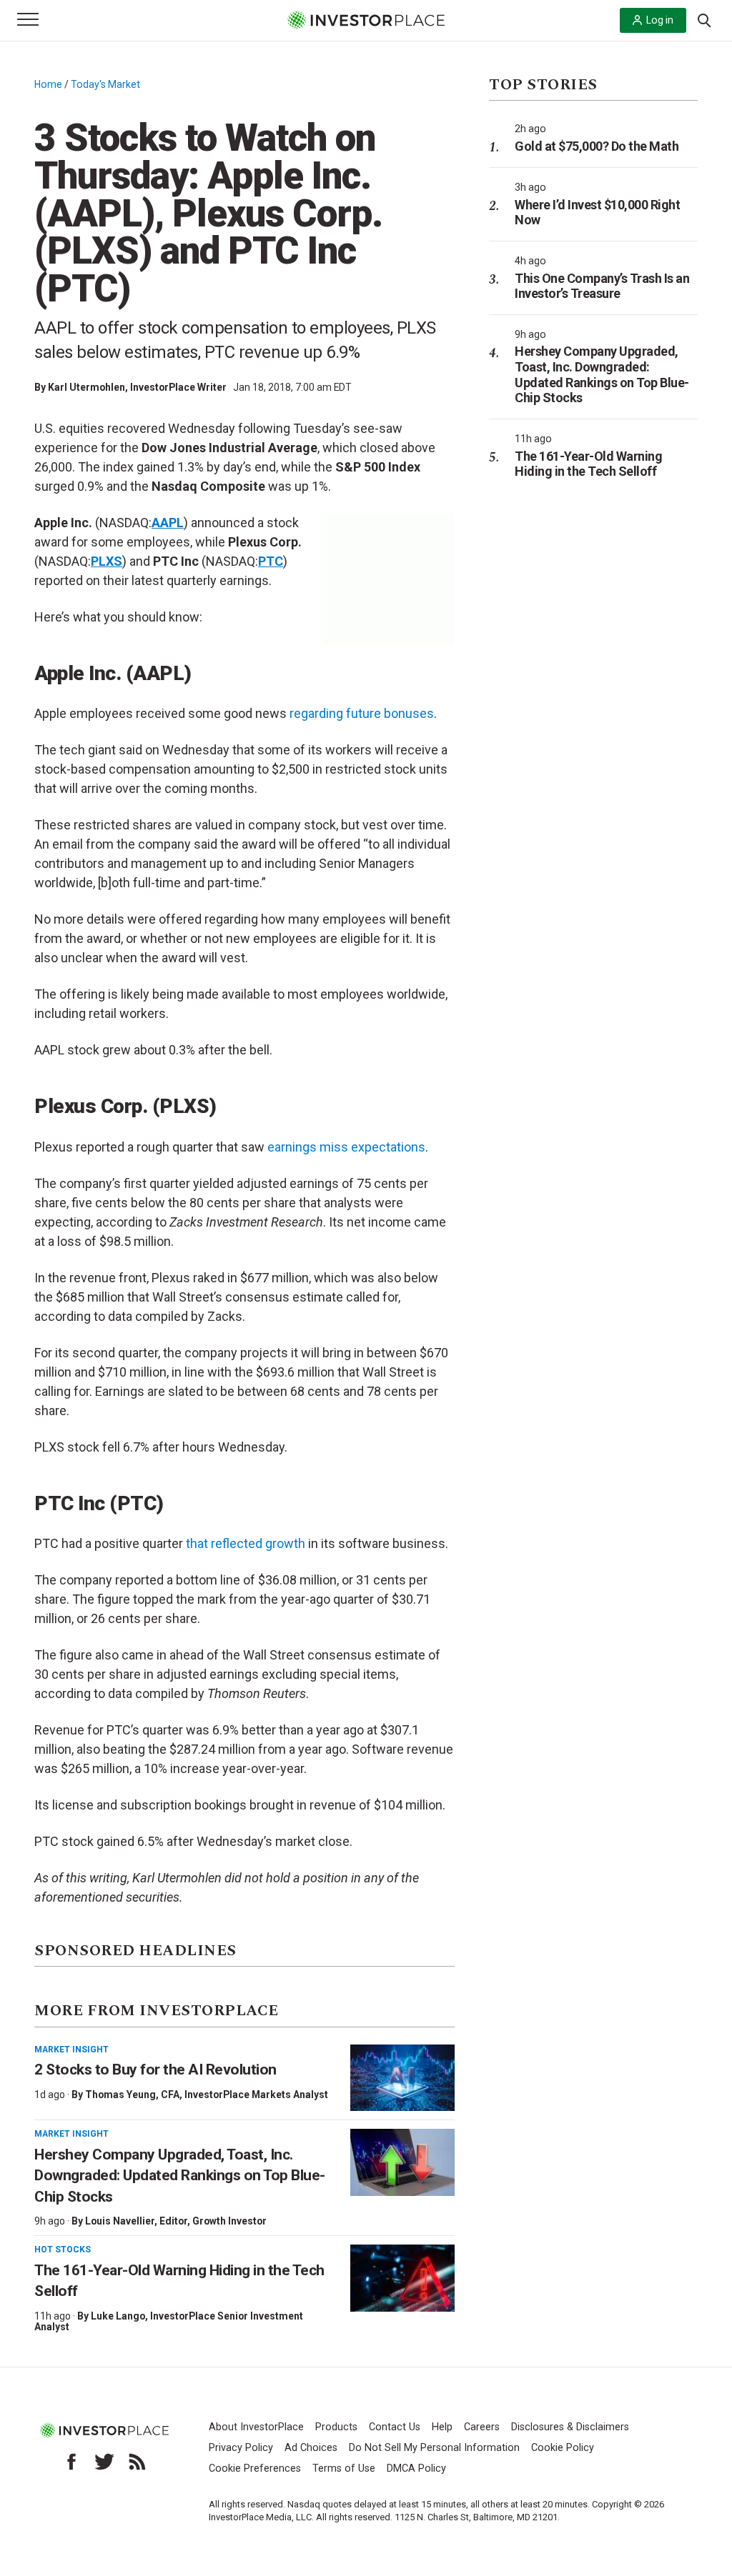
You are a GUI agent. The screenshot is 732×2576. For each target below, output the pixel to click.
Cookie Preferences (255, 2468)
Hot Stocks (63, 2250)
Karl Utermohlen (86, 387)
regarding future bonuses (362, 713)
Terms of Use (344, 2468)
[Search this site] (704, 19)
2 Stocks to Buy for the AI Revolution (157, 2070)
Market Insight (71, 2050)
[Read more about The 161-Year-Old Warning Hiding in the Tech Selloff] (402, 2278)
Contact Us (395, 2427)
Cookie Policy (563, 2448)
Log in (660, 20)
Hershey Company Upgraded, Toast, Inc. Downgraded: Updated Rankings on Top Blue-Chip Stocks (180, 2176)
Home (48, 84)
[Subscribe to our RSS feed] (137, 2462)
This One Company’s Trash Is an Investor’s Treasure (602, 286)
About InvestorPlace (256, 2427)
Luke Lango (118, 2316)
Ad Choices (311, 2448)
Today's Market (105, 84)
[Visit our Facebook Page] (71, 2462)
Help (442, 2427)
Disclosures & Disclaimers (570, 2427)
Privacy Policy (241, 2448)
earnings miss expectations (346, 1147)
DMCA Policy (416, 2468)
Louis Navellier (120, 2221)
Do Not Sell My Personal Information (434, 2448)
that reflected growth (246, 1543)
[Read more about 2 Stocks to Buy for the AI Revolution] (402, 2078)
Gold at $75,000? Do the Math (597, 146)
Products (336, 2427)
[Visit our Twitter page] (104, 2462)
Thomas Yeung (120, 2095)
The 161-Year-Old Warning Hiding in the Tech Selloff (588, 464)
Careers (482, 2427)
